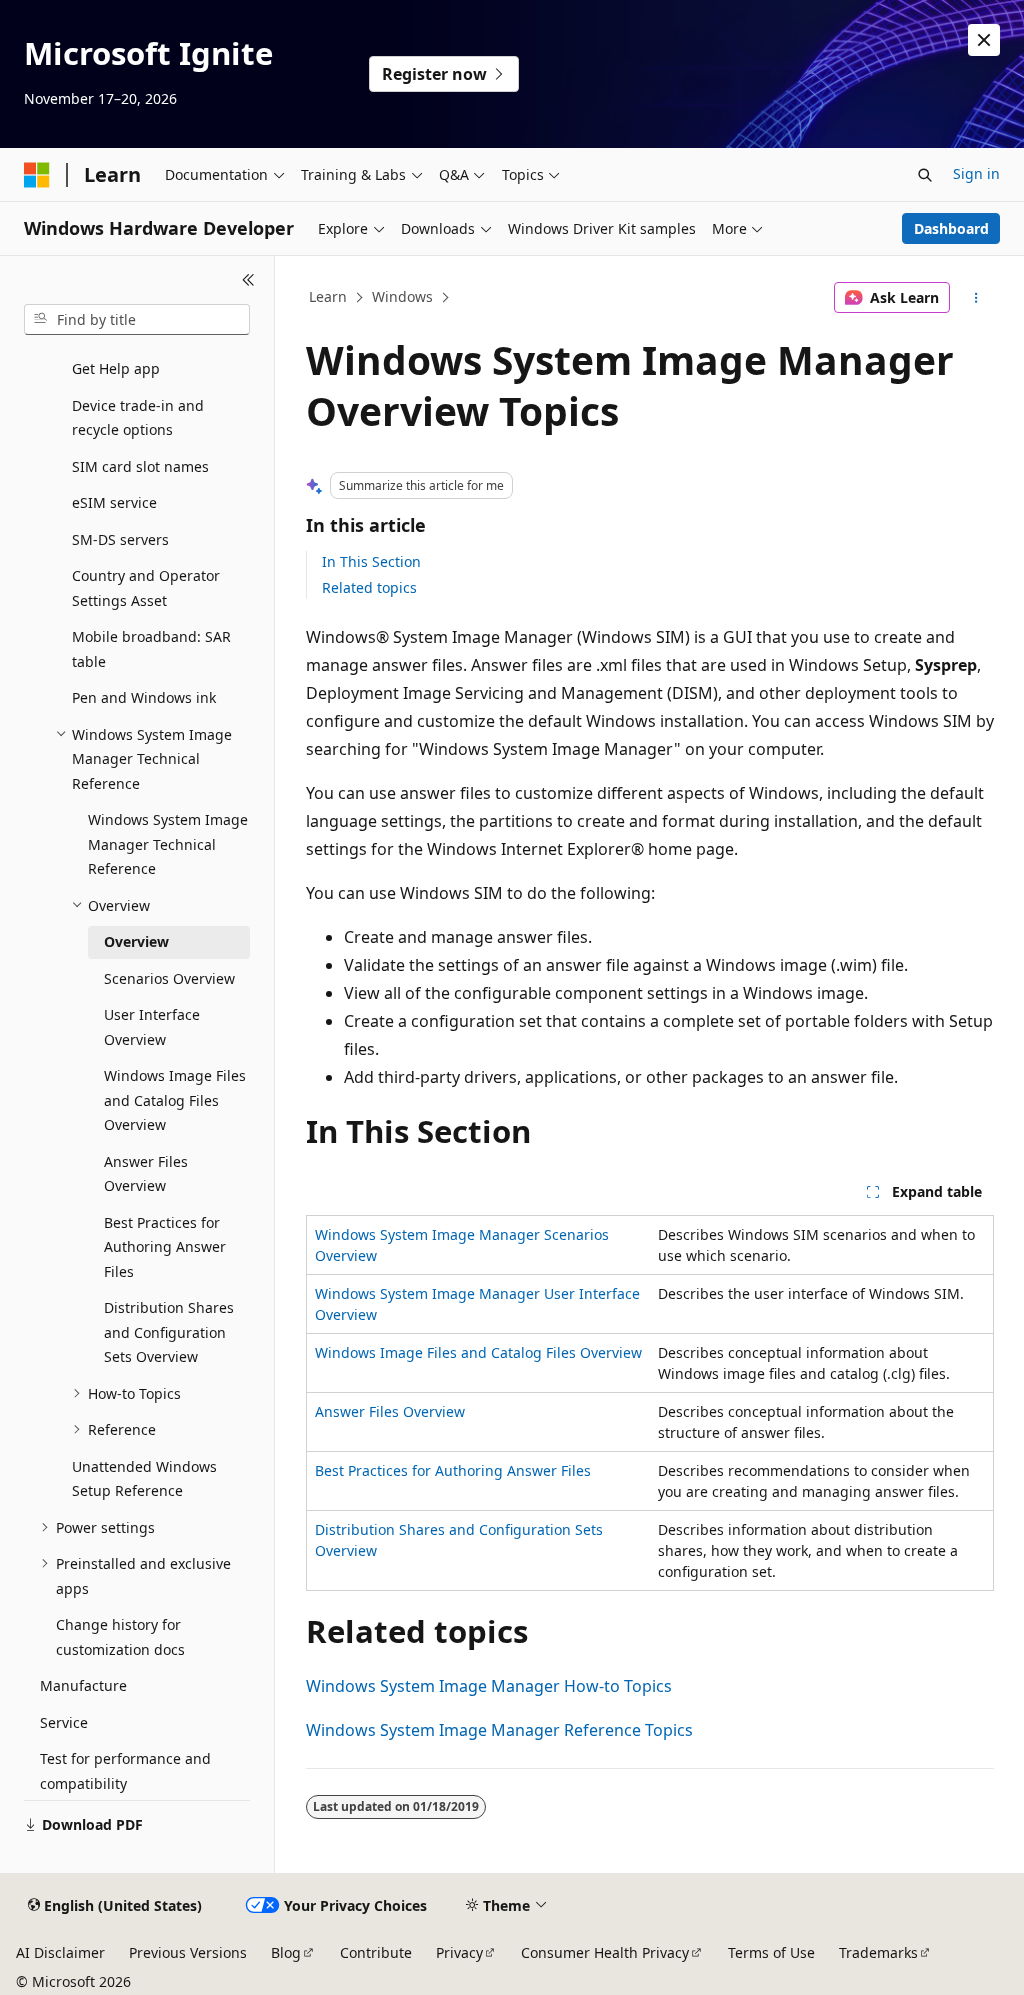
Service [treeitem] (64, 1722)
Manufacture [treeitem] (83, 1685)
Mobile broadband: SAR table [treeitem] (151, 649)
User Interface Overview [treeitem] (152, 1027)
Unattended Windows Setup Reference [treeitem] (144, 1479)
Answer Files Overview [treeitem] (146, 1174)
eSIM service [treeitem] (114, 502)
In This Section (371, 561)
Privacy (459, 1952)
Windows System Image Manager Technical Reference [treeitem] (168, 844)
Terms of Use (771, 1952)
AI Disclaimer (60, 1952)
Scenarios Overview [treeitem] (169, 978)
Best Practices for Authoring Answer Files (453, 1470)
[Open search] (925, 175)
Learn (328, 296)
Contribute (376, 1952)
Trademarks (878, 1952)
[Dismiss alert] (984, 40)
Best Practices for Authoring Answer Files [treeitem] (165, 1247)
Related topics (369, 587)
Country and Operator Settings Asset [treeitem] (146, 588)
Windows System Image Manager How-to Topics (489, 1686)
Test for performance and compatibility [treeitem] (125, 1771)
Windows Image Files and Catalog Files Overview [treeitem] (175, 1100)
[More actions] (975, 298)
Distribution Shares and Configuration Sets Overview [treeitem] (169, 1332)
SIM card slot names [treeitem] (140, 466)
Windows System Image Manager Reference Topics (499, 1730)
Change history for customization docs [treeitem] (120, 1637)
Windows (402, 296)
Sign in (976, 173)
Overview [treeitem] (136, 941)
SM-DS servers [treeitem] (120, 539)
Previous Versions (188, 1952)
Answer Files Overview (390, 1411)
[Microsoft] (37, 175)
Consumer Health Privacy (605, 1952)
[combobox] (137, 320)
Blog (286, 1952)
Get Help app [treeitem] (116, 368)
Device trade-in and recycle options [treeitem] (138, 418)
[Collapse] (248, 280)
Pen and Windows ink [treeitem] (144, 697)
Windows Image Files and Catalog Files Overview (478, 1352)
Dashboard (951, 228)
